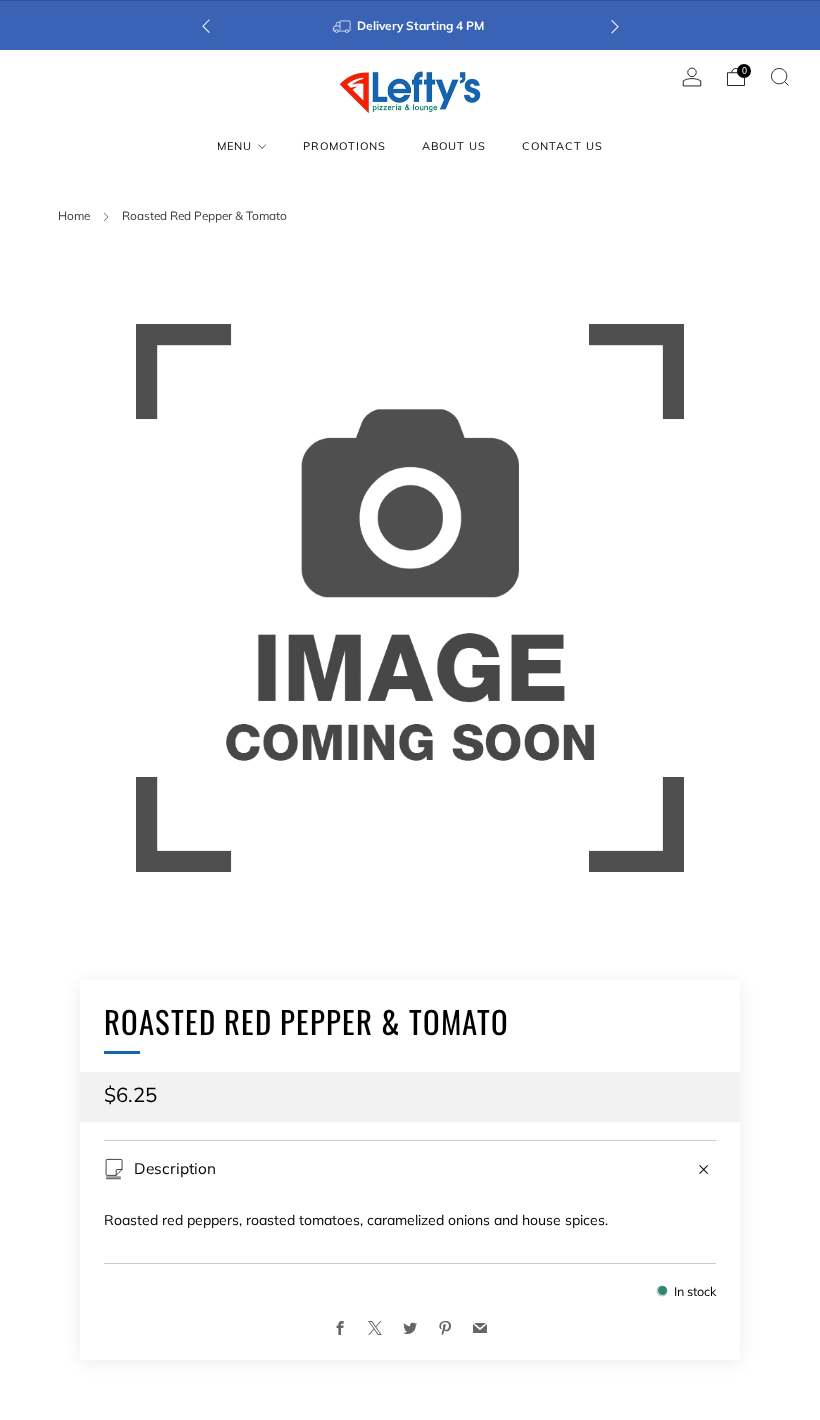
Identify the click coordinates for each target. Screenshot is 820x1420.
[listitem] (410, 25)
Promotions (344, 146)
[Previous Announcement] (206, 25)
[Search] (780, 77)
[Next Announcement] (615, 25)
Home (74, 215)
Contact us (562, 146)
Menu (234, 146)
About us (454, 146)
